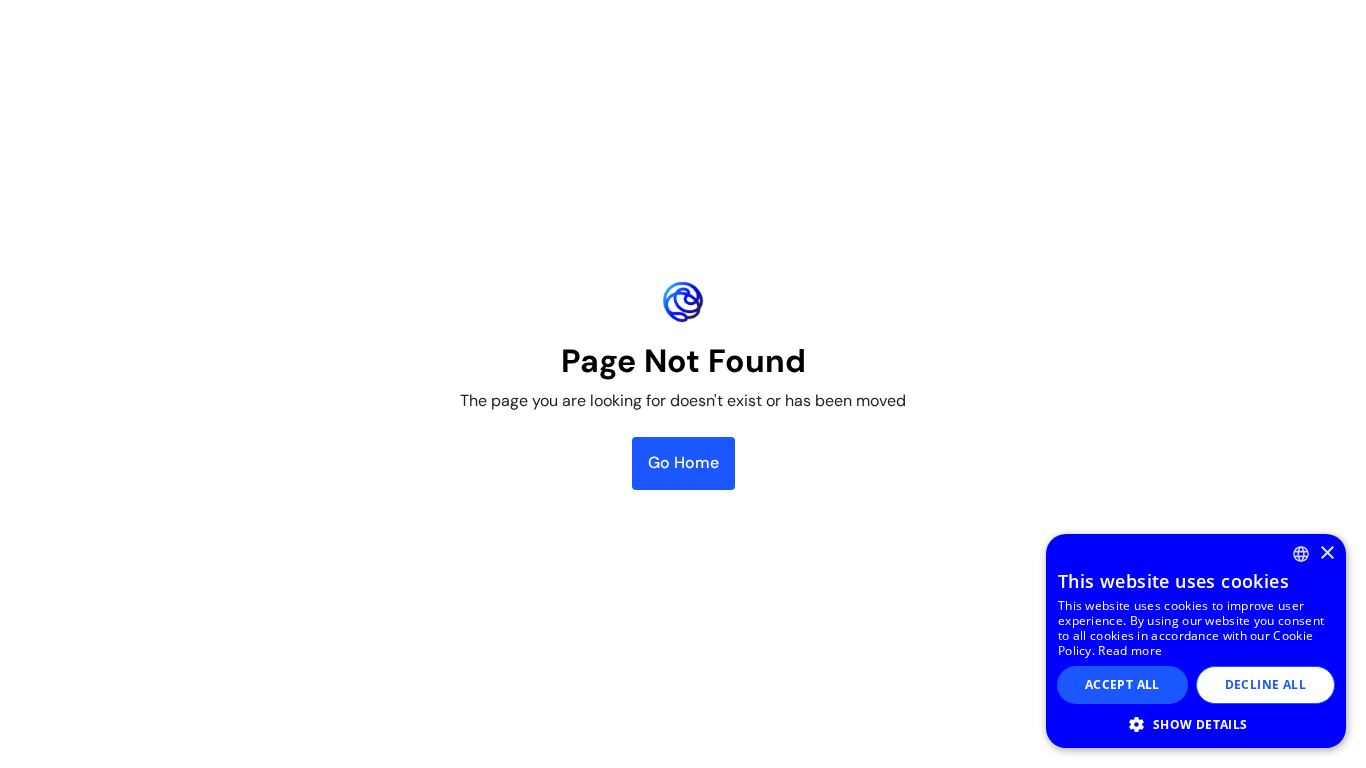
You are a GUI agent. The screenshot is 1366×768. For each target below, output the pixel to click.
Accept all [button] (1122, 684)
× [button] (1326, 553)
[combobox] (1301, 554)
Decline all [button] (1265, 684)
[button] (1196, 724)
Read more (1130, 650)
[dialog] (1196, 641)
